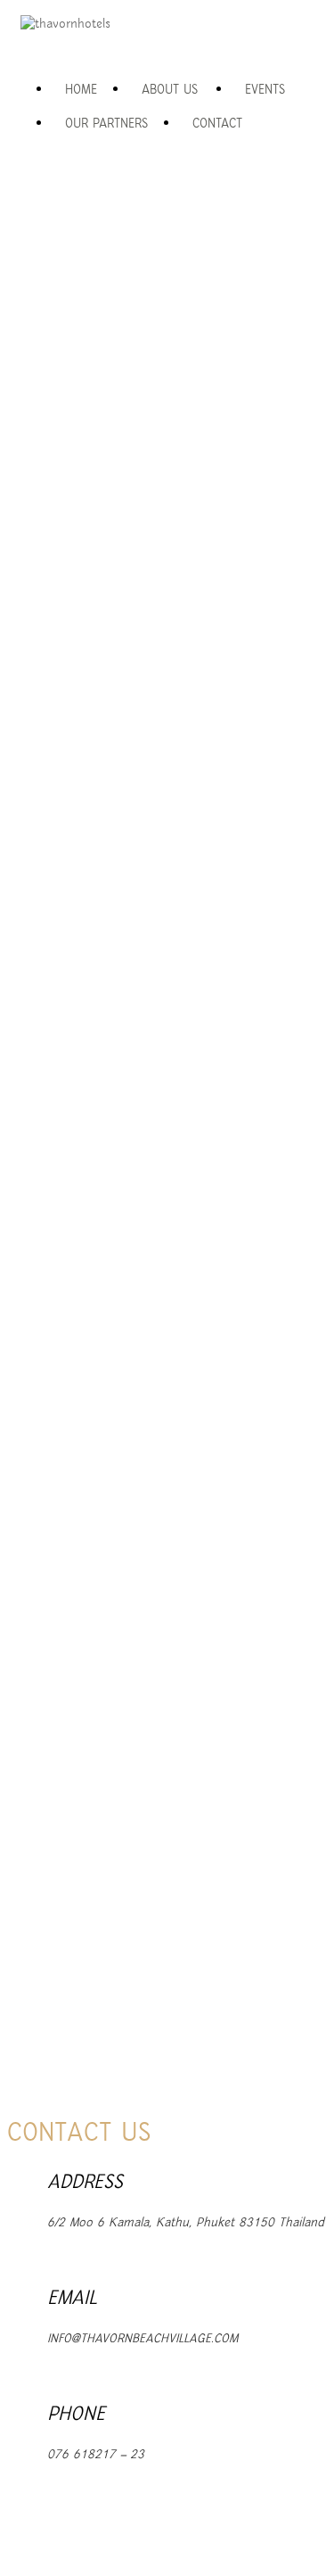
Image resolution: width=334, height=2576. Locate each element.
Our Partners (106, 124)
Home (81, 90)
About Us (170, 90)
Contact (217, 124)
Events (265, 90)
